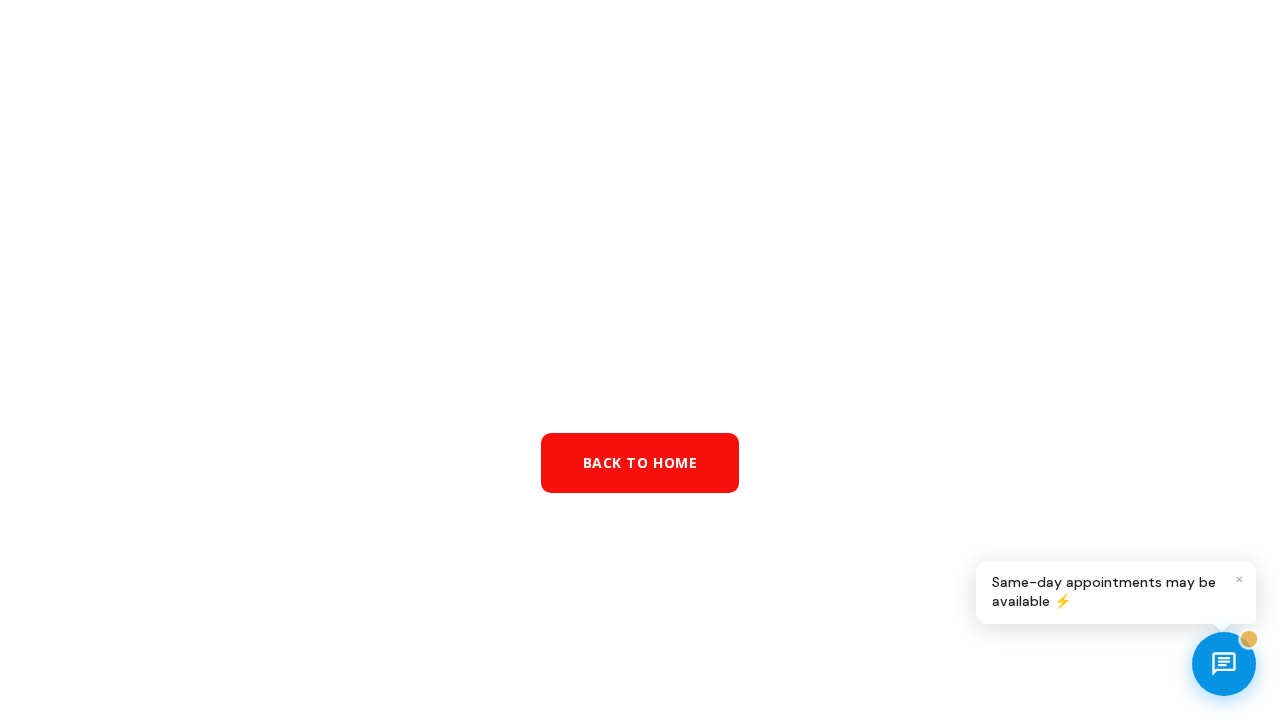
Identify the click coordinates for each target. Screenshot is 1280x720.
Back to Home (640, 462)
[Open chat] (1224, 664)
